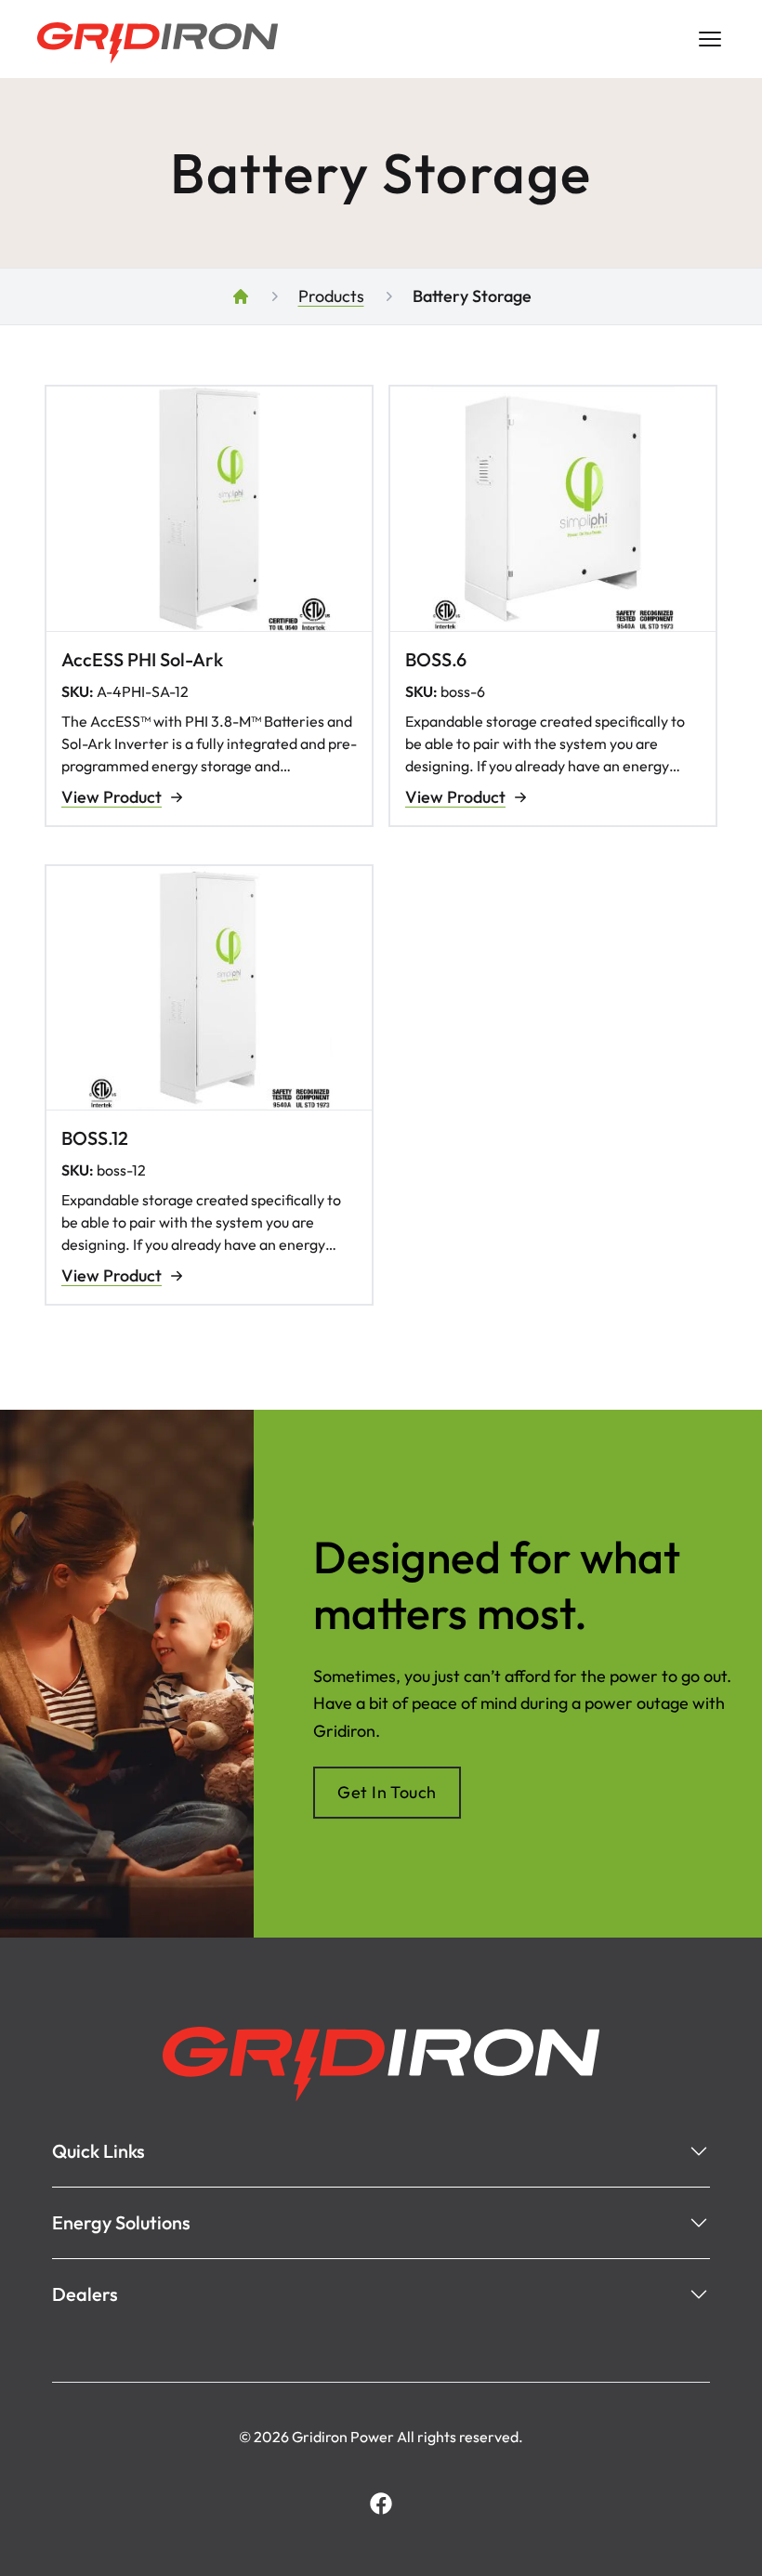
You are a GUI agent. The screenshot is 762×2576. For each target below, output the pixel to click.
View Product (112, 797)
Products (331, 296)
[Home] (241, 296)
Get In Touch (387, 1792)
